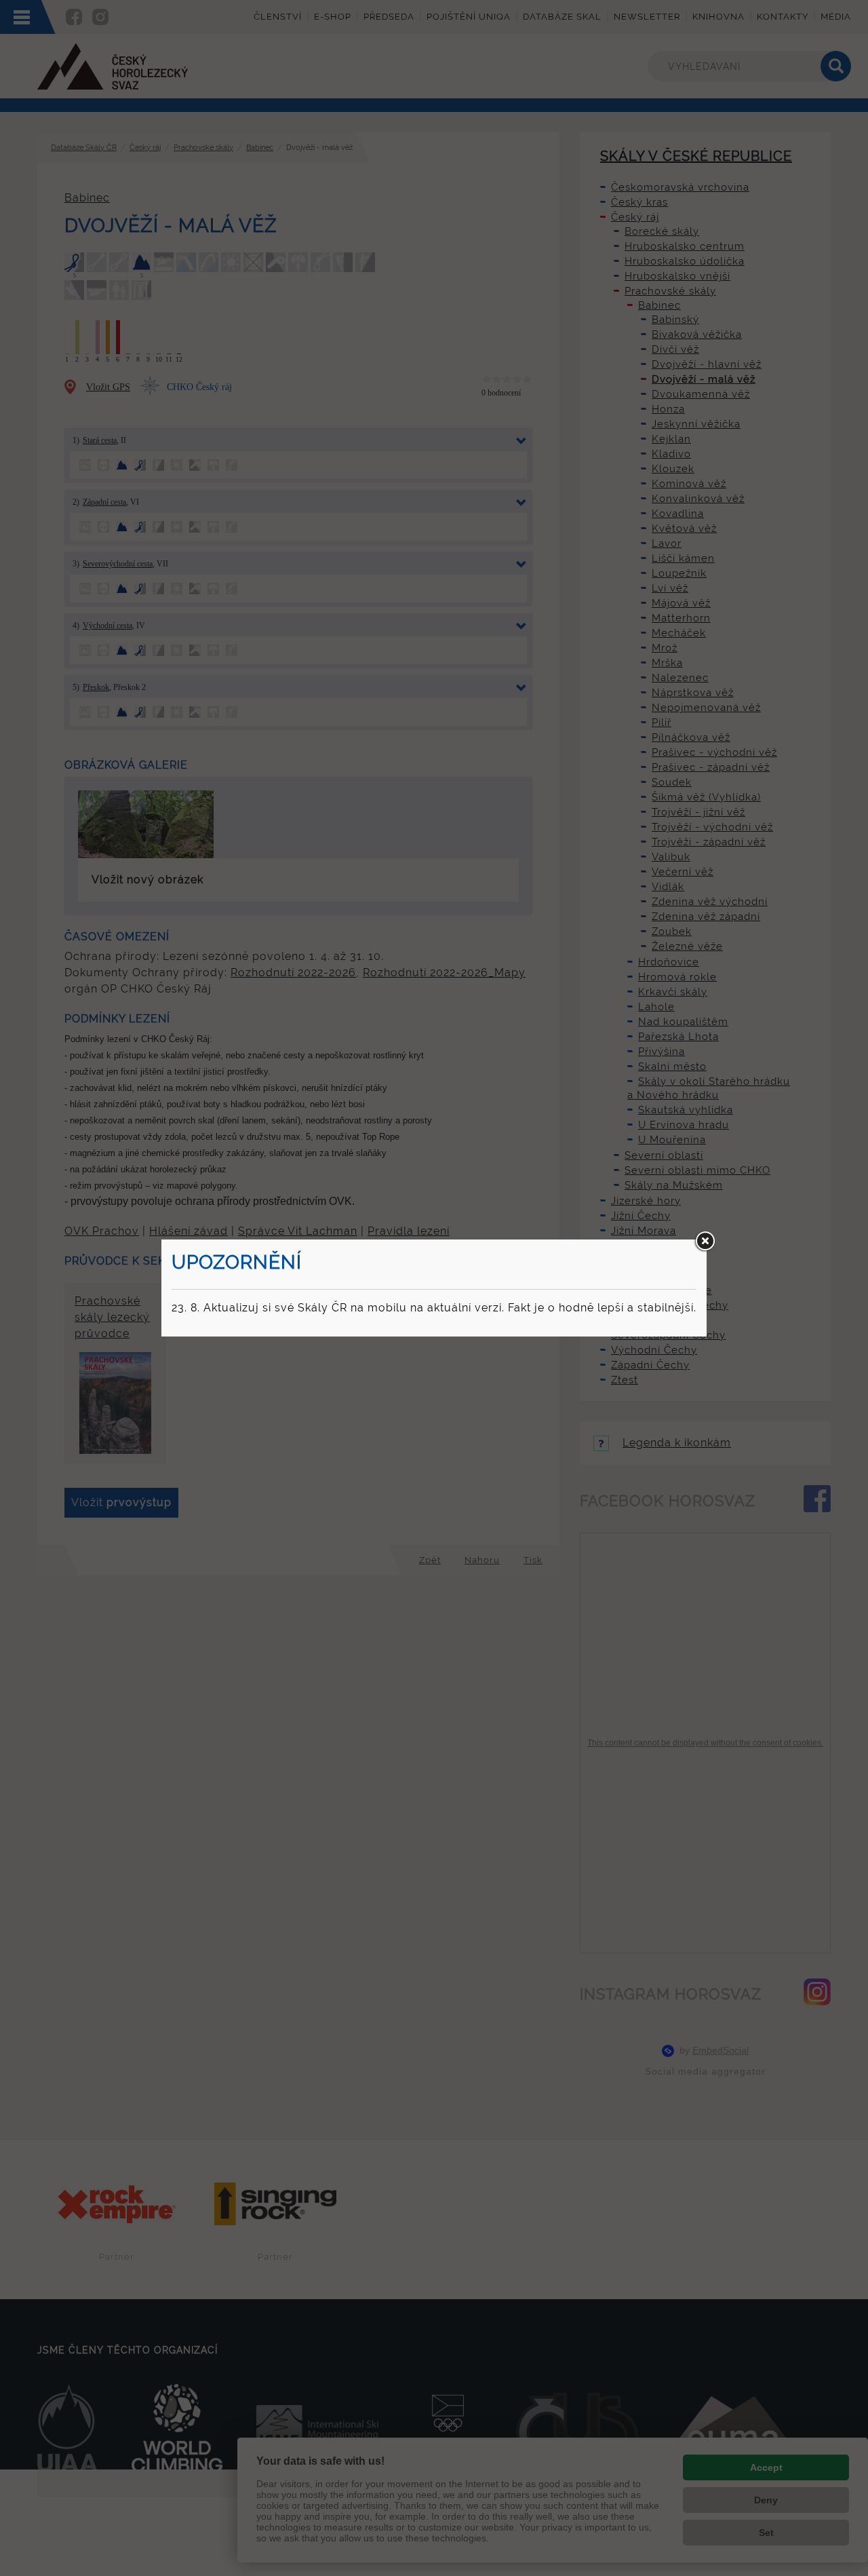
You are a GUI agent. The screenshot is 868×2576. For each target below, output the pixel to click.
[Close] (705, 1242)
